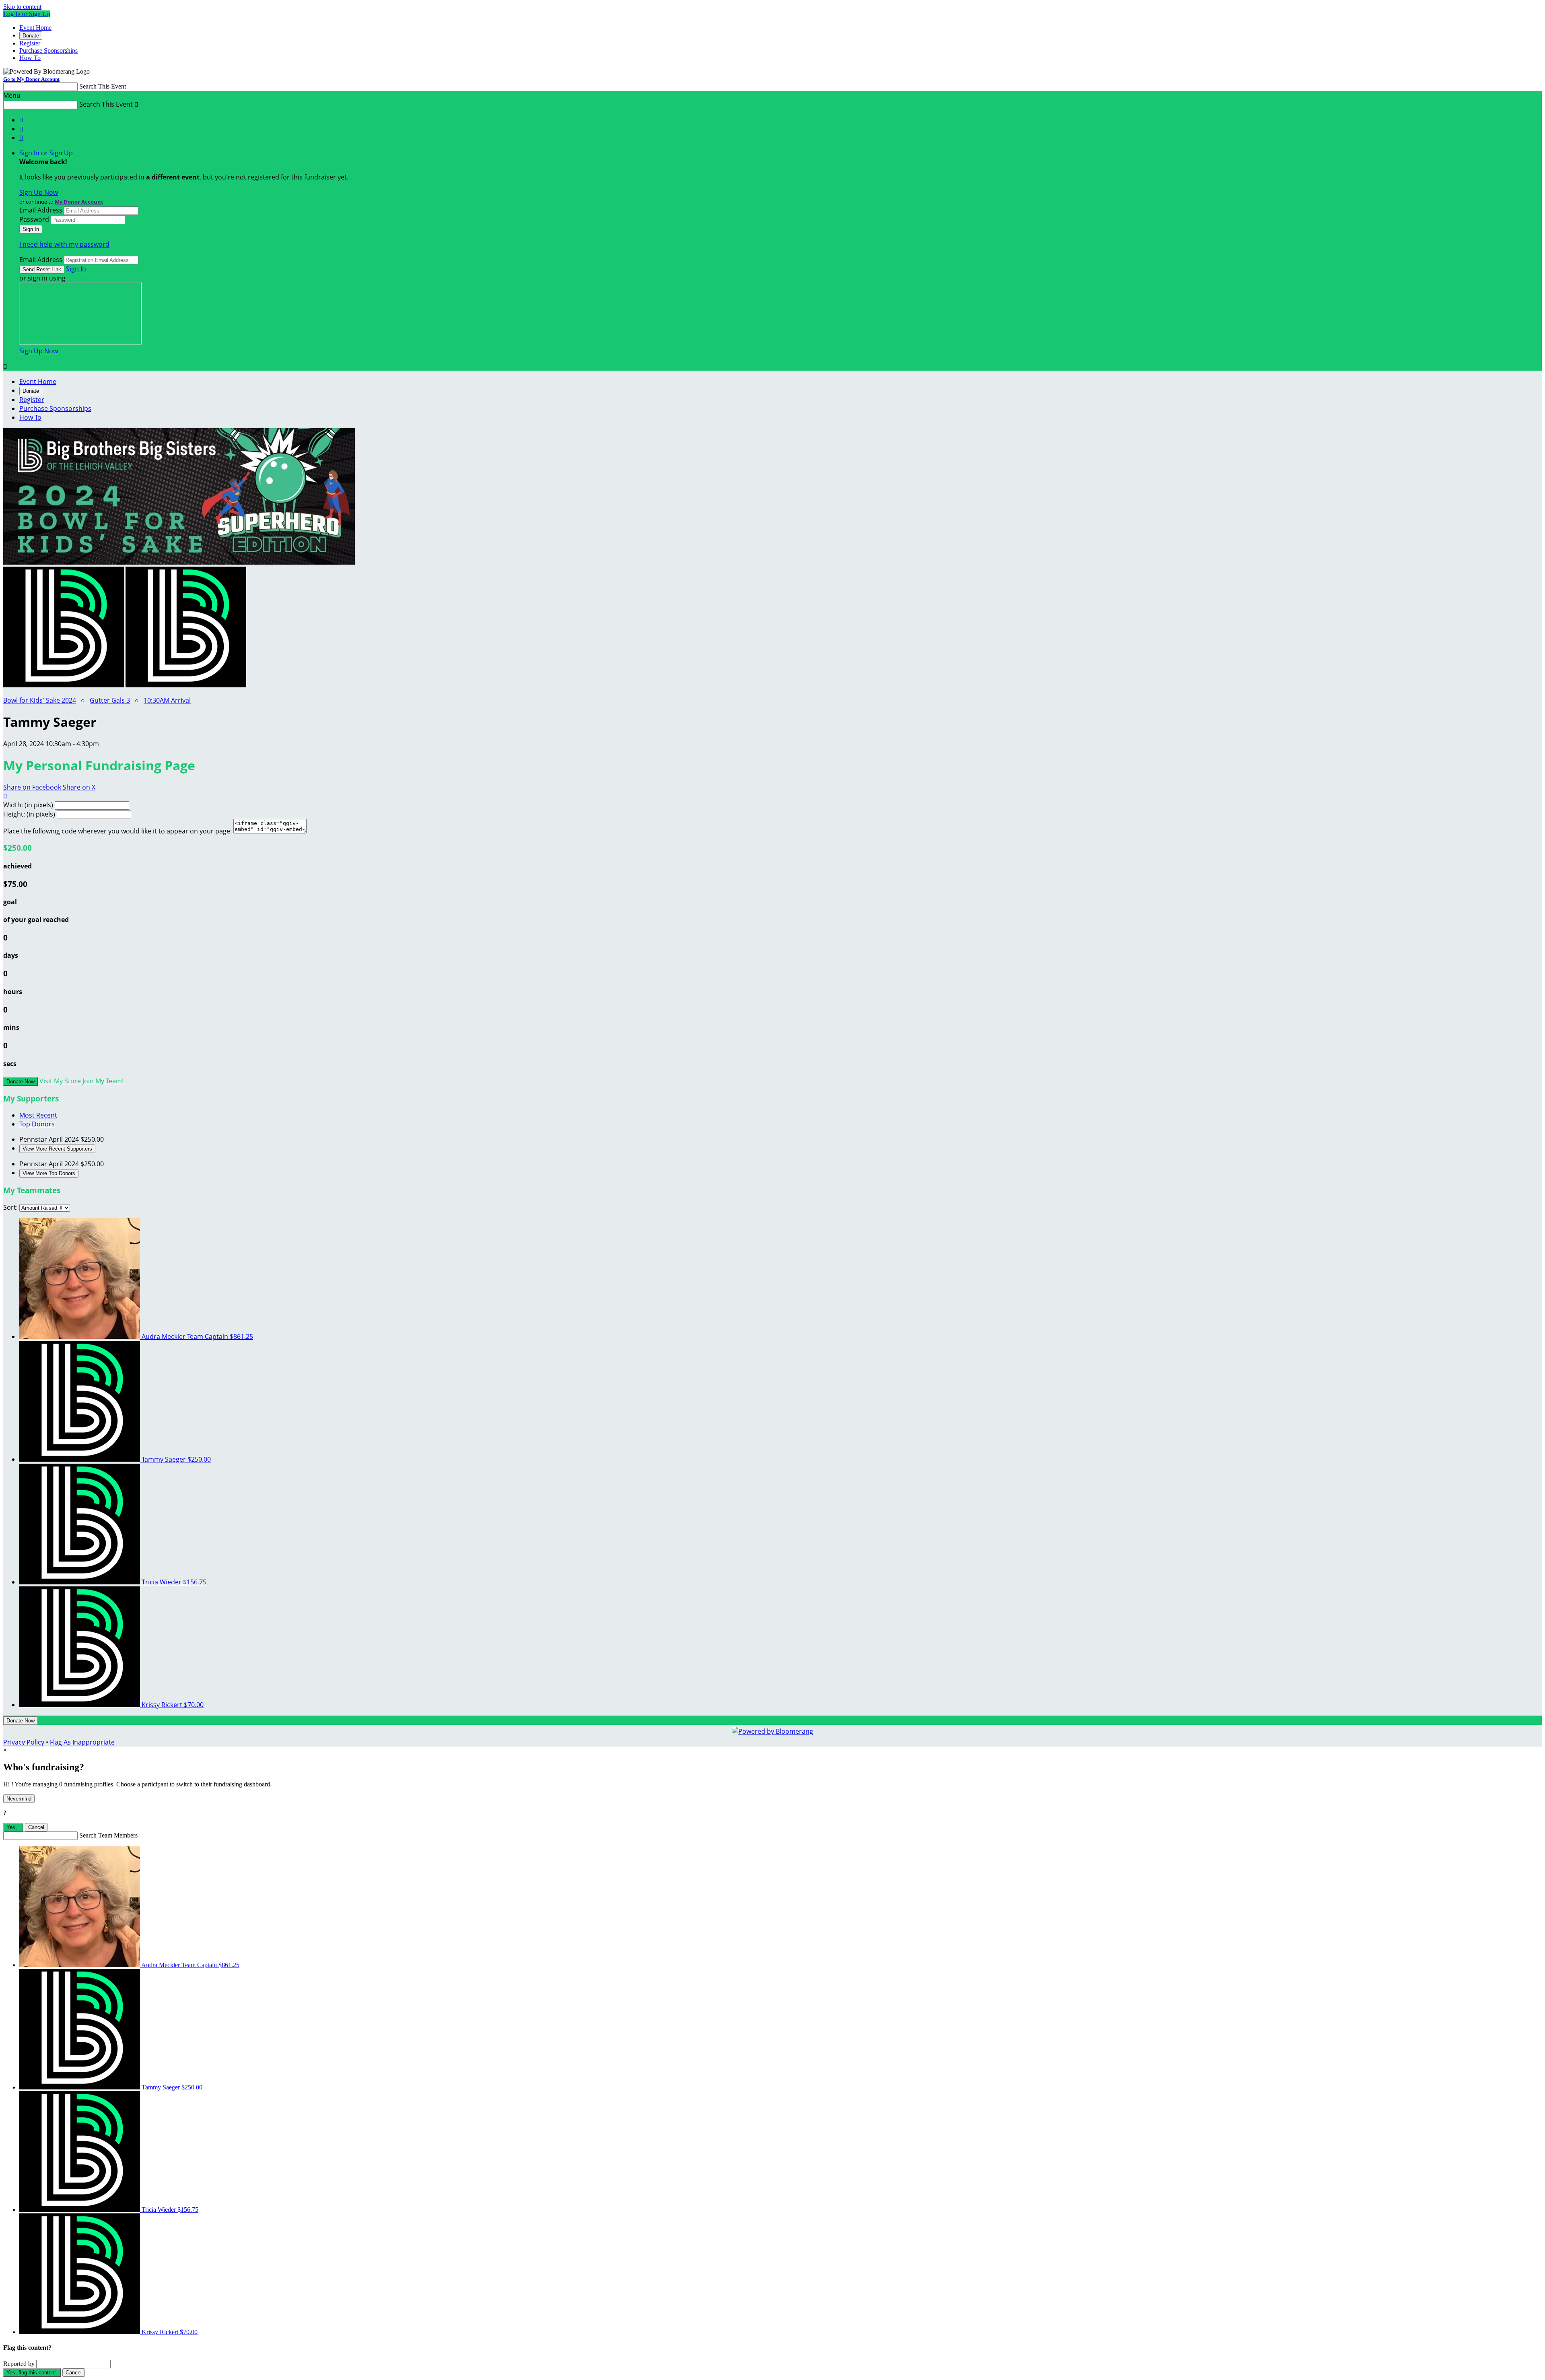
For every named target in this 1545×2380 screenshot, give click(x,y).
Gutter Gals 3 (110, 700)
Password (34, 219)
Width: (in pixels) (28, 805)
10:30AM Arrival (167, 700)
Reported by (19, 2364)
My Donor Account (79, 202)
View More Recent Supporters (57, 1149)
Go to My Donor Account (31, 79)
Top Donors (37, 1124)
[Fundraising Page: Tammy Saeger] (64, 685)
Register (30, 43)
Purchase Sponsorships (48, 51)
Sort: (10, 1207)
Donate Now (21, 1082)
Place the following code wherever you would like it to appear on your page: (117, 831)
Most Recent (38, 1115)
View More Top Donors (49, 1173)
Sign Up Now (39, 192)
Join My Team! (103, 1081)
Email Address (41, 210)
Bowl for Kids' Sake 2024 (40, 700)
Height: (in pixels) (29, 814)
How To (30, 58)
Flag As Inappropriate (82, 1742)
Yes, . (13, 1827)
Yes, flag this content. (32, 2373)
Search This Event (103, 86)
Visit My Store (60, 1081)
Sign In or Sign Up (46, 153)
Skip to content (22, 7)
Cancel (36, 1827)
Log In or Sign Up (27, 14)
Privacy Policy (24, 1742)
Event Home (35, 28)
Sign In (76, 269)
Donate (31, 36)
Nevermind (19, 1799)
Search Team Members (108, 1835)
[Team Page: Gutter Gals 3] (186, 685)
